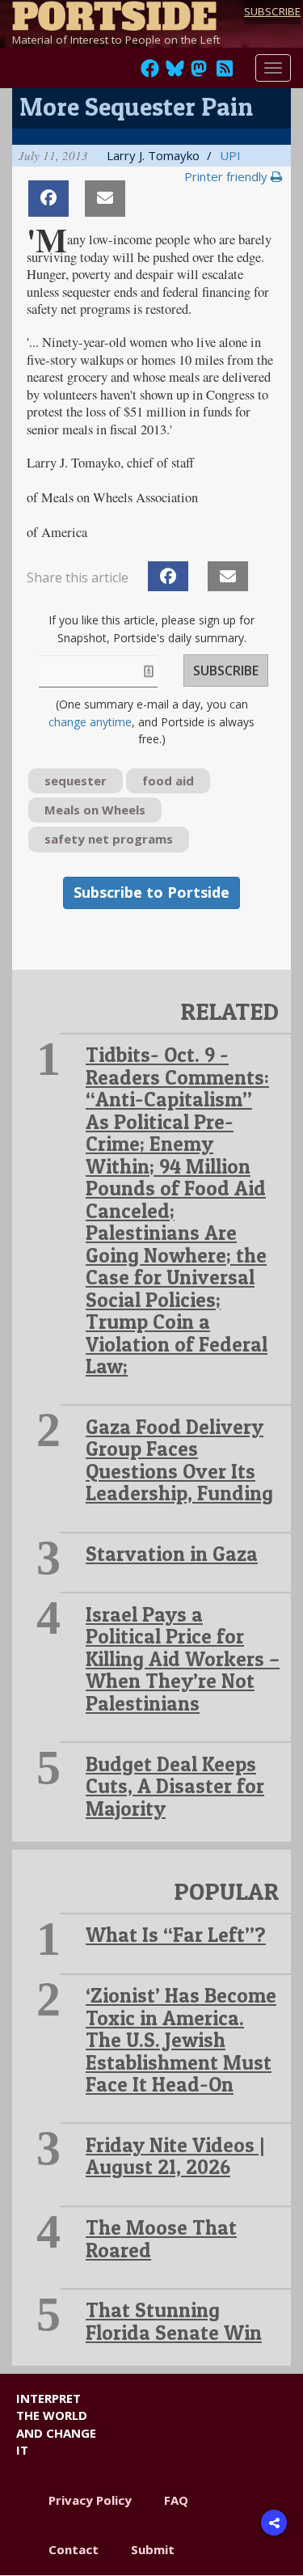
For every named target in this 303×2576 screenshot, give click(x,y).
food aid (168, 780)
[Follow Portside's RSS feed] (225, 73)
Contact (74, 2549)
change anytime (90, 722)
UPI (230, 155)
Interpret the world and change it (56, 2424)
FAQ (176, 2500)
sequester (76, 780)
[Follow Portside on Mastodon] (199, 73)
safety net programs (109, 839)
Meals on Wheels (95, 810)
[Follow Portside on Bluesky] (177, 73)
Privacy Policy (90, 2500)
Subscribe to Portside (151, 892)
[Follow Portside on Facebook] (150, 73)
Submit (153, 2549)
